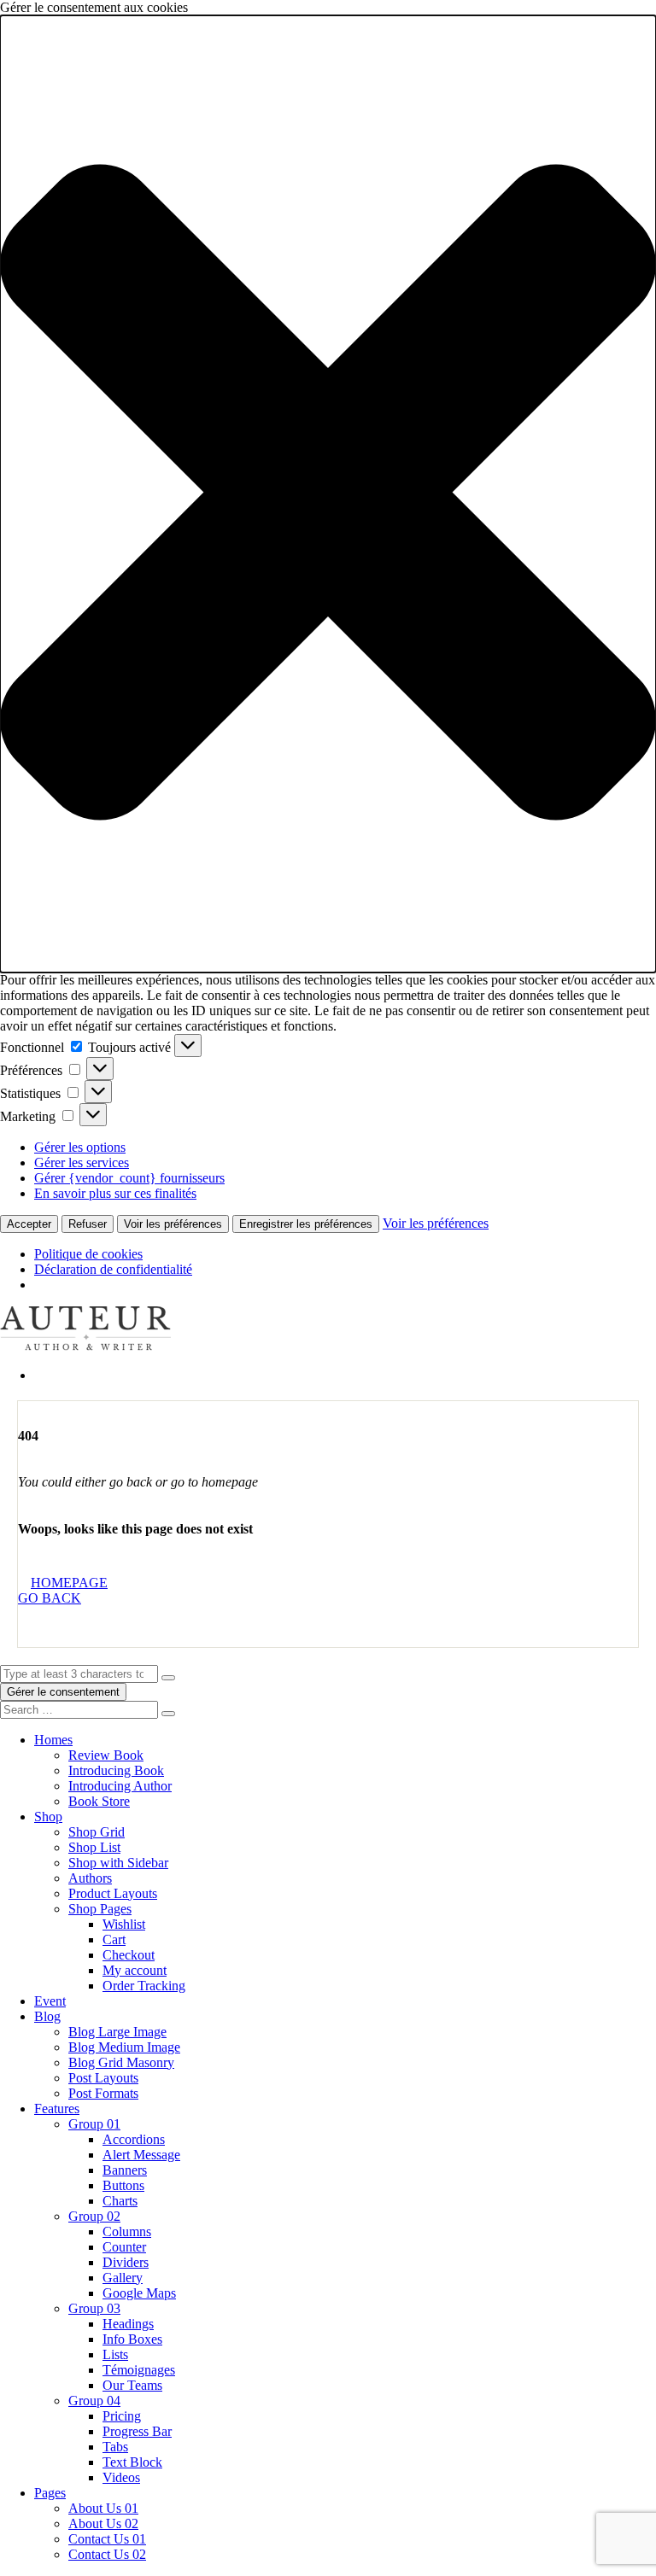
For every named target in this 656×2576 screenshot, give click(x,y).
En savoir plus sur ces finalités (115, 1193)
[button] (328, 494)
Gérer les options (80, 1147)
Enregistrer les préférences (306, 1224)
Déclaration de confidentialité (113, 1269)
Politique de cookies (88, 1254)
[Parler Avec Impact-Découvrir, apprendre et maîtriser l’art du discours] (85, 1346)
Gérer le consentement (63, 1692)
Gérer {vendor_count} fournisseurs (129, 1178)
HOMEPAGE (69, 1583)
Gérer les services (82, 1162)
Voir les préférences (173, 1224)
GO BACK (50, 1598)
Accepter (29, 1224)
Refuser (88, 1224)
